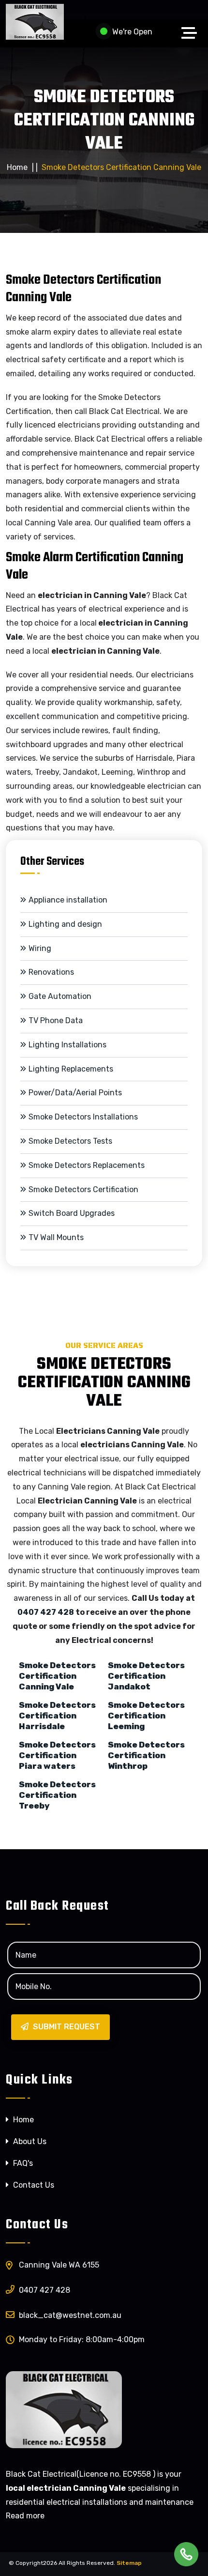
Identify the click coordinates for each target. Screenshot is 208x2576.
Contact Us (33, 2185)
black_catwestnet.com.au (70, 2315)
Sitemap (129, 2563)
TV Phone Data (56, 1020)
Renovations (51, 972)
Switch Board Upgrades (72, 1213)
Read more (25, 2516)
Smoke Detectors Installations (83, 1117)
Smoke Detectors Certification (83, 1189)
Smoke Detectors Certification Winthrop (146, 1755)
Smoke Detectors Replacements (87, 1165)
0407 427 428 (46, 1612)
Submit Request (66, 2027)
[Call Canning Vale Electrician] (186, 2554)
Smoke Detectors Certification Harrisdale (57, 1716)
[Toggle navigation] (192, 33)
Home (17, 167)
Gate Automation (60, 996)
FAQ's (22, 2163)
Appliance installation (68, 900)
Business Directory (171, 2563)
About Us (29, 2141)
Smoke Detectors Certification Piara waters (57, 1755)
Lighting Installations (67, 1045)
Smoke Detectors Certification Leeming (146, 1716)
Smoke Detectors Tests (70, 1141)
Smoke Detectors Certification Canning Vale (57, 1676)
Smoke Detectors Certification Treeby (57, 1795)
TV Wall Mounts (56, 1237)
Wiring (40, 948)
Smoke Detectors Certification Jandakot (146, 1676)
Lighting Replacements (71, 1069)
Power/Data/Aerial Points (75, 1093)
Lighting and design (65, 924)
